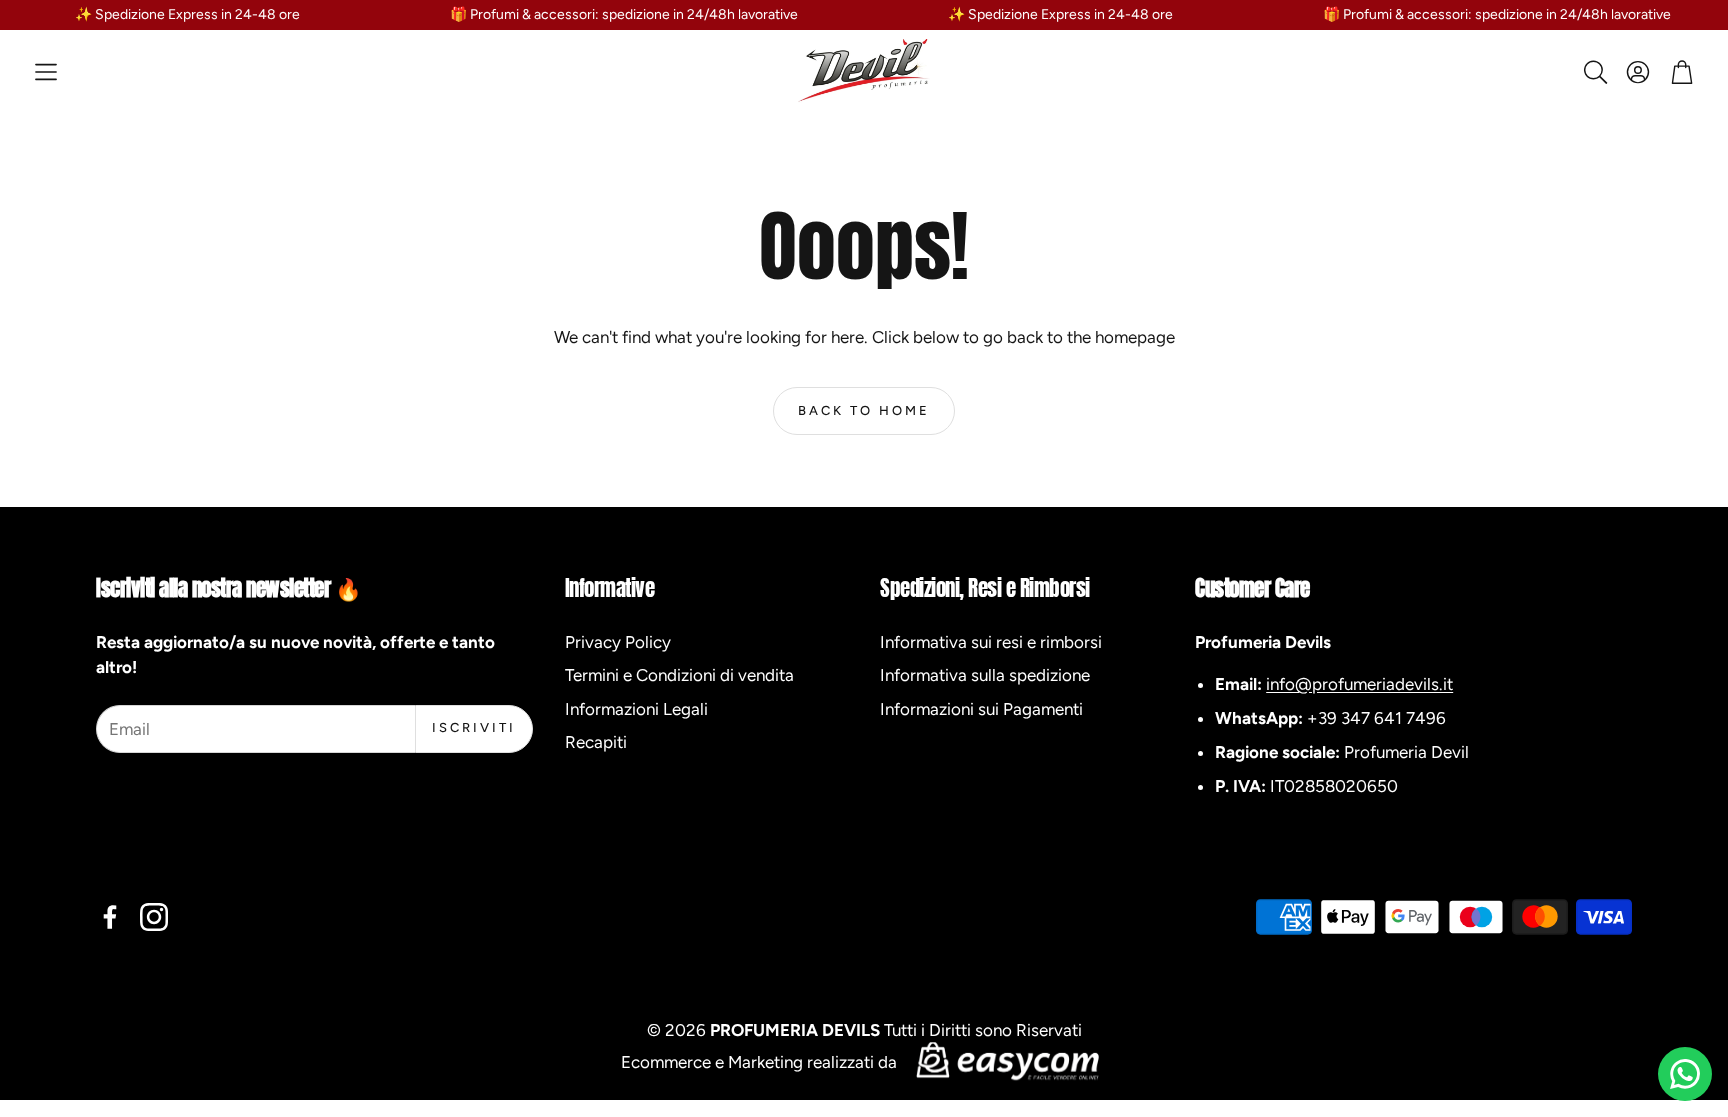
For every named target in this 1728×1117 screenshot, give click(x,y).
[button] (46, 72)
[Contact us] (1685, 1074)
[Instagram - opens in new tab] (154, 917)
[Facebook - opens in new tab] (110, 917)
